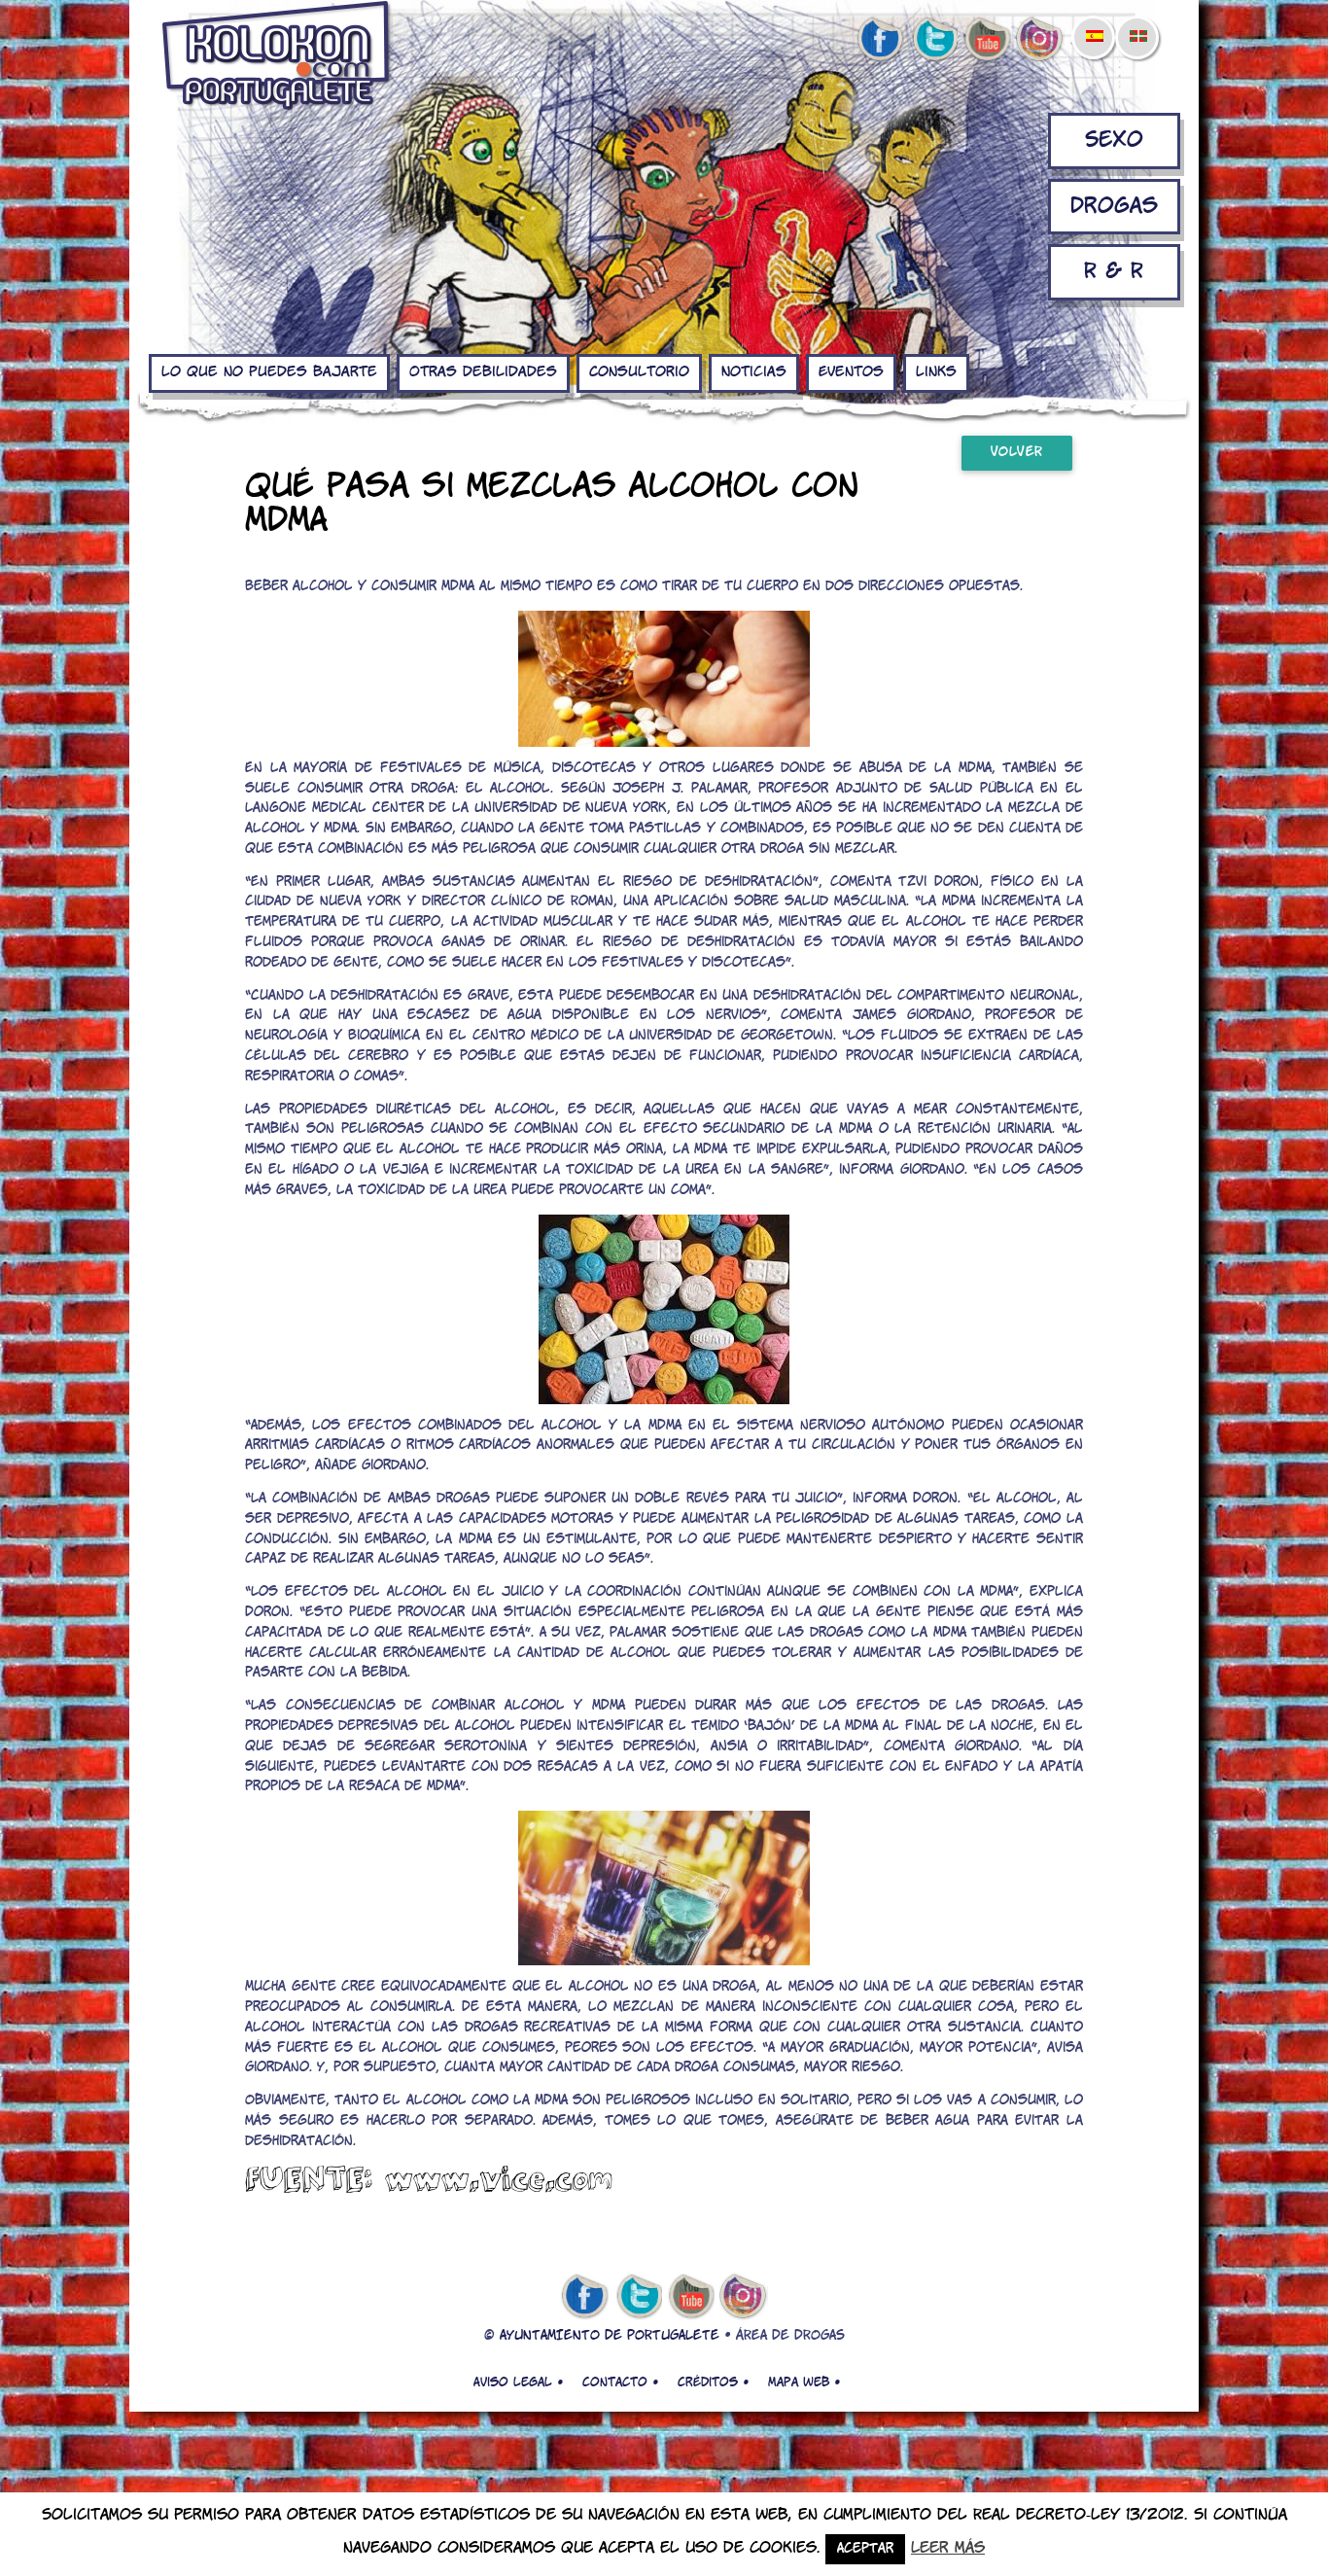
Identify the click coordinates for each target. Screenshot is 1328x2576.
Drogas (1114, 207)
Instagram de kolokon (1040, 40)
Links (936, 372)
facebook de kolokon (880, 40)
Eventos (851, 372)
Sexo (1114, 141)
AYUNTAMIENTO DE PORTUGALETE (610, 2336)
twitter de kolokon (933, 40)
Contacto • (620, 2382)
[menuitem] (1094, 23)
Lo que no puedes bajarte (269, 372)
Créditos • (713, 2382)
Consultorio (639, 372)
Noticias (754, 372)
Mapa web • (804, 2382)
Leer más (948, 2548)
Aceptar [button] (865, 2549)
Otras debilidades (483, 372)
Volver (1017, 453)
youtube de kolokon (987, 40)
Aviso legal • (518, 2382)
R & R (1114, 272)
